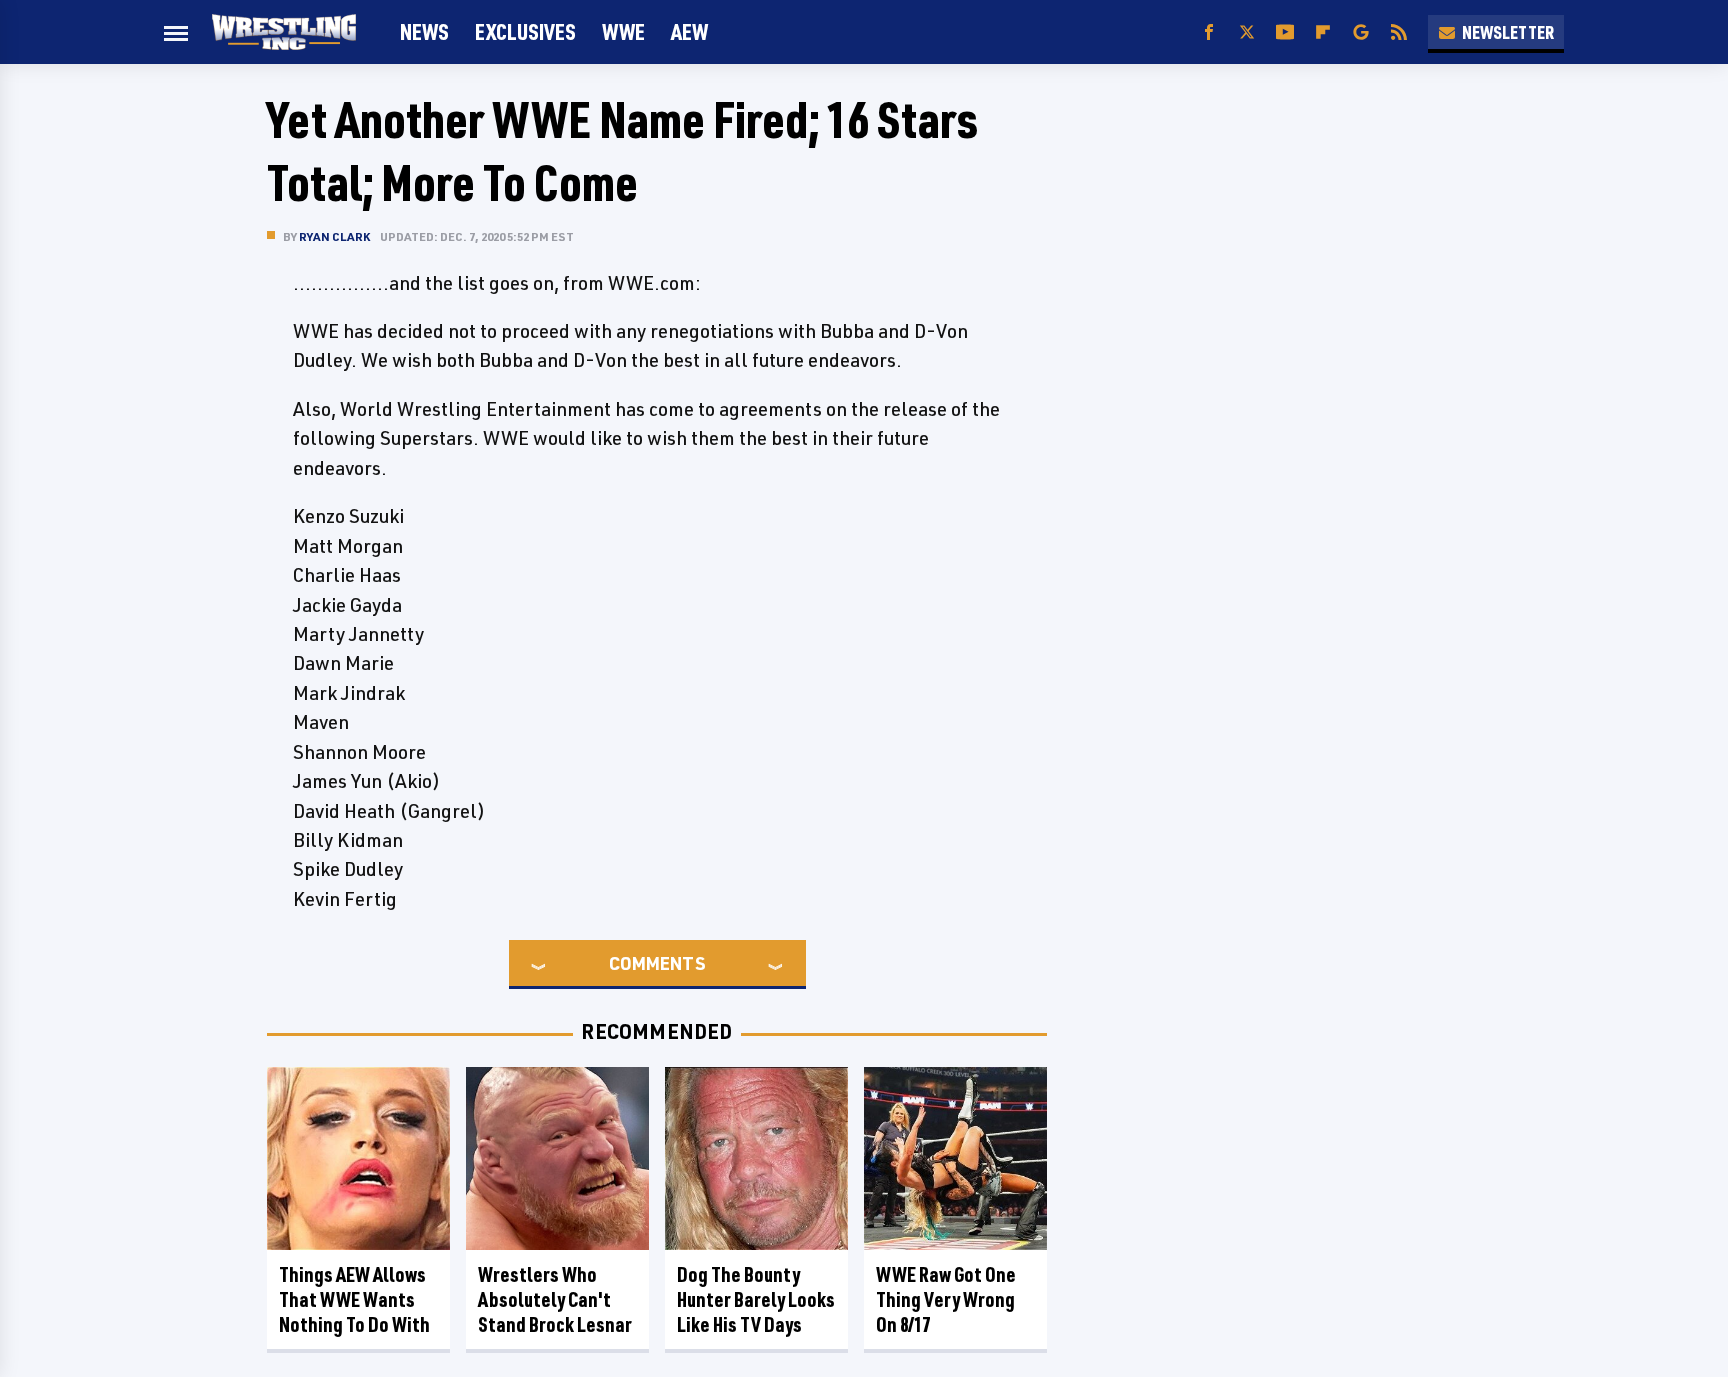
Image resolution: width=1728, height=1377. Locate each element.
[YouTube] (1285, 32)
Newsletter (1508, 32)
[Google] (1361, 32)
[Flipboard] (1323, 32)
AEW (689, 31)
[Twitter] (1247, 32)
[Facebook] (1209, 32)
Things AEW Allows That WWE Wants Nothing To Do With (354, 1299)
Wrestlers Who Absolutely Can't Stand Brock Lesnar (555, 1299)
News (424, 31)
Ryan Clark (334, 236)
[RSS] (1399, 32)
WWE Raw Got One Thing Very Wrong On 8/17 (946, 1299)
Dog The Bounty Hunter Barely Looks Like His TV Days (756, 1299)
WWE (623, 31)
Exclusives (525, 31)
